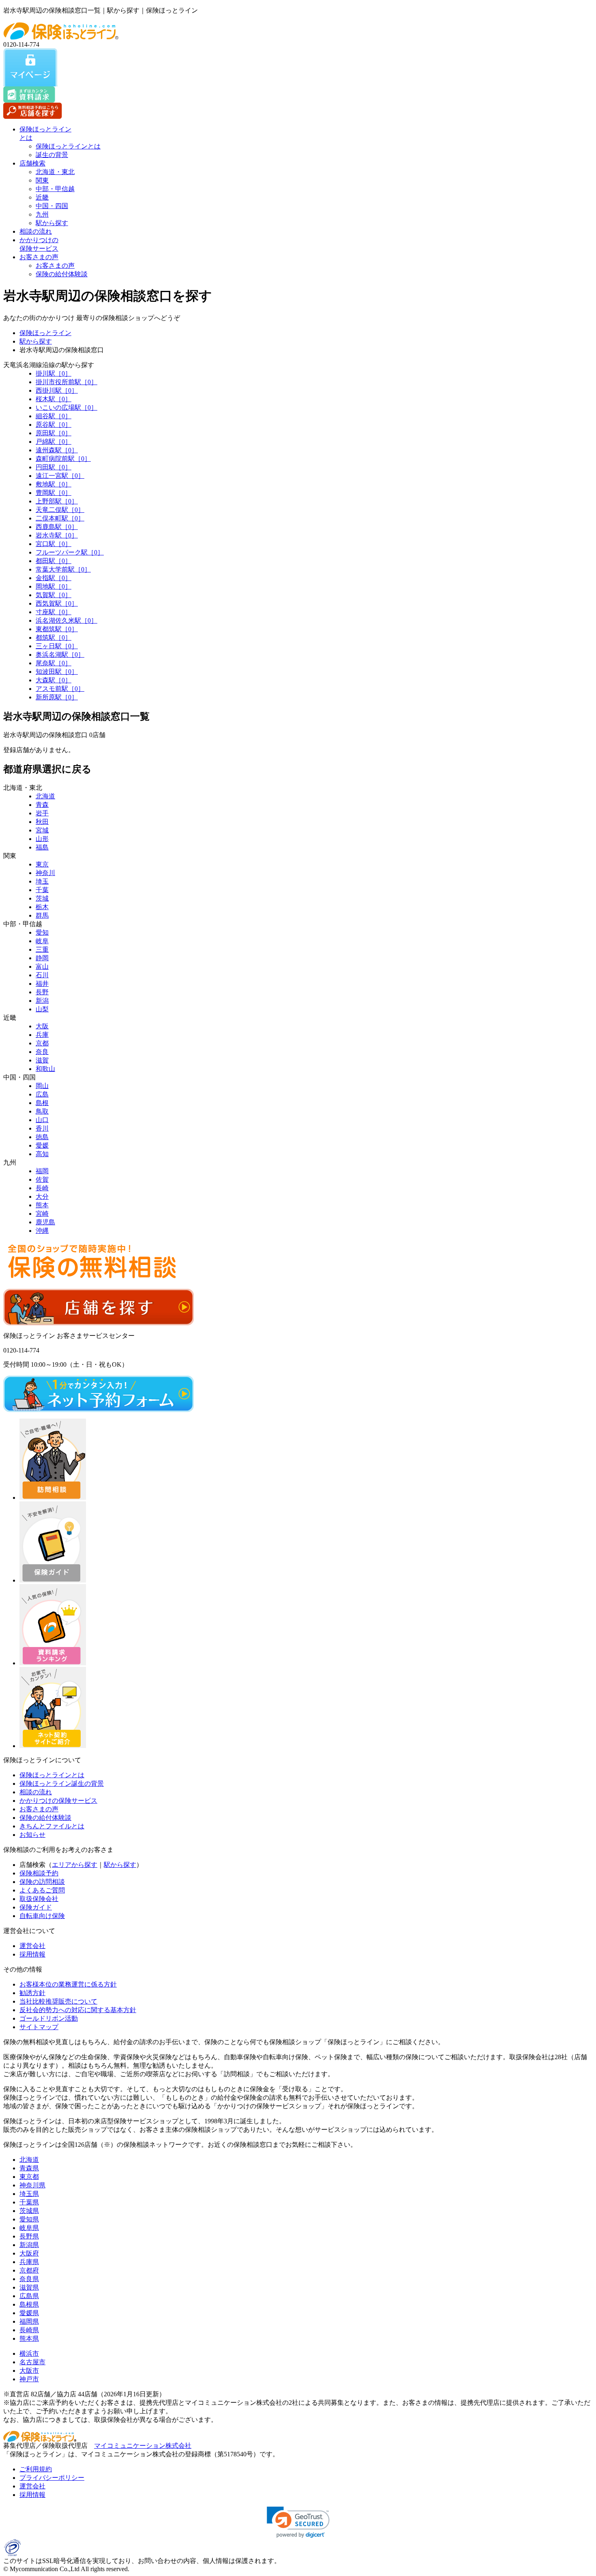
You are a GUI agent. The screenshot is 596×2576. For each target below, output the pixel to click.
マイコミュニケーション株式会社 (143, 2446)
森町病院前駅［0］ (63, 459)
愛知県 (29, 2219)
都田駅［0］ (54, 561)
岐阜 (42, 941)
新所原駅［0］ (57, 697)
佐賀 (42, 1179)
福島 (42, 847)
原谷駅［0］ (54, 425)
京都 (42, 1043)
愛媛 (42, 1145)
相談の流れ (36, 231)
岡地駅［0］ (54, 586)
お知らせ (32, 1835)
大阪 (42, 1026)
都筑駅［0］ (54, 638)
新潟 (42, 1001)
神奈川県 (32, 2185)
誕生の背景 (52, 155)
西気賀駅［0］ (57, 603)
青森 (42, 805)
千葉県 (29, 2202)
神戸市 (29, 2379)
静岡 (42, 958)
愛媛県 (29, 2313)
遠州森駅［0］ (57, 450)
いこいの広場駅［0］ (66, 407)
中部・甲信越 (55, 189)
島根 (42, 1103)
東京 (42, 864)
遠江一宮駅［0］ (60, 476)
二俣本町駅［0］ (60, 518)
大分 (42, 1197)
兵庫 (42, 1035)
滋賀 (42, 1060)
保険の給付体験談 (62, 274)
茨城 (42, 898)
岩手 (42, 813)
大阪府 (29, 2253)
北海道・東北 (55, 172)
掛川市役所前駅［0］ (66, 382)
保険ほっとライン (45, 333)
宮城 (42, 830)
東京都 (29, 2177)
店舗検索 (32, 163)
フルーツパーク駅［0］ (70, 552)
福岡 (42, 1171)
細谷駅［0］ (54, 416)
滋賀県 (29, 2287)
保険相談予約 (39, 1873)
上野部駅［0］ (57, 501)
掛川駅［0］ (54, 373)
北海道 (45, 796)
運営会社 (32, 1946)
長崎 (42, 1188)
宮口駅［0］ (54, 544)
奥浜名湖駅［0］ (60, 655)
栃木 (42, 907)
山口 (42, 1120)
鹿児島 (45, 1222)
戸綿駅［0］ (54, 442)
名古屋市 (32, 2362)
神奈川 (45, 873)
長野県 (29, 2236)
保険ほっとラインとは (68, 146)
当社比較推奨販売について (58, 2001)
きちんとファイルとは (52, 1826)
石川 (42, 975)
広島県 (29, 2296)
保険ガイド (36, 1907)
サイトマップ (39, 2027)
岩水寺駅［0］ (57, 535)
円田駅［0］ (54, 467)
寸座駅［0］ (54, 612)
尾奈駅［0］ (54, 663)
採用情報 (32, 1954)
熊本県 (29, 2338)
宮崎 (42, 1214)
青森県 (29, 2168)
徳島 (42, 1137)
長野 (42, 992)
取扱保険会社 (39, 1899)
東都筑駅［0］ (57, 629)
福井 (42, 984)
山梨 (42, 1009)
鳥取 (42, 1111)
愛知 (42, 932)
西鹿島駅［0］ (57, 527)
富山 (42, 967)
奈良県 (29, 2279)
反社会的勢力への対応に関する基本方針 (78, 2010)
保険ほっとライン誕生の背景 (62, 1784)
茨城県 (29, 2211)
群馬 (42, 915)
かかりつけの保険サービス (58, 1801)
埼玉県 (29, 2194)
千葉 (42, 890)
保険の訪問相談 (42, 1882)
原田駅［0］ (54, 433)
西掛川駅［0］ (57, 390)
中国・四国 (52, 206)
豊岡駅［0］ (54, 493)
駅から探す (52, 223)
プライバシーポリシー (52, 2478)
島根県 (29, 2304)
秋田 (42, 822)
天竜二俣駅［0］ (60, 510)
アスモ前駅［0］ (60, 689)
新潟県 (29, 2245)
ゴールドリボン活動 (49, 2018)
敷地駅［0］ (54, 484)
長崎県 (29, 2330)
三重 (42, 949)
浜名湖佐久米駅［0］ (66, 620)
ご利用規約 (36, 2469)
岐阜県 (29, 2228)
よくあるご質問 (42, 1890)
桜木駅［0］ (54, 399)
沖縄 (42, 1231)
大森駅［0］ (54, 680)
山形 (42, 839)
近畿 (42, 197)
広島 (42, 1094)
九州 (42, 214)
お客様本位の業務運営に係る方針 (68, 1984)
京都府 (29, 2270)
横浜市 (29, 2353)
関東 (42, 180)
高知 (42, 1154)
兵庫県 (29, 2262)
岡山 (42, 1086)
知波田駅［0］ (57, 672)
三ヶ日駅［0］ (57, 646)
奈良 (42, 1052)
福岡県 (29, 2321)
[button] (298, 2522)
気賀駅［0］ (54, 595)
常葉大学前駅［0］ (63, 569)
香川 (42, 1128)
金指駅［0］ (54, 578)
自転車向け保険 (42, 1916)
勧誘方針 (32, 1993)
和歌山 (45, 1069)
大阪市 (29, 2371)
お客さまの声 (39, 257)
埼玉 (42, 881)
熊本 (42, 1205)
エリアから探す (75, 1865)
